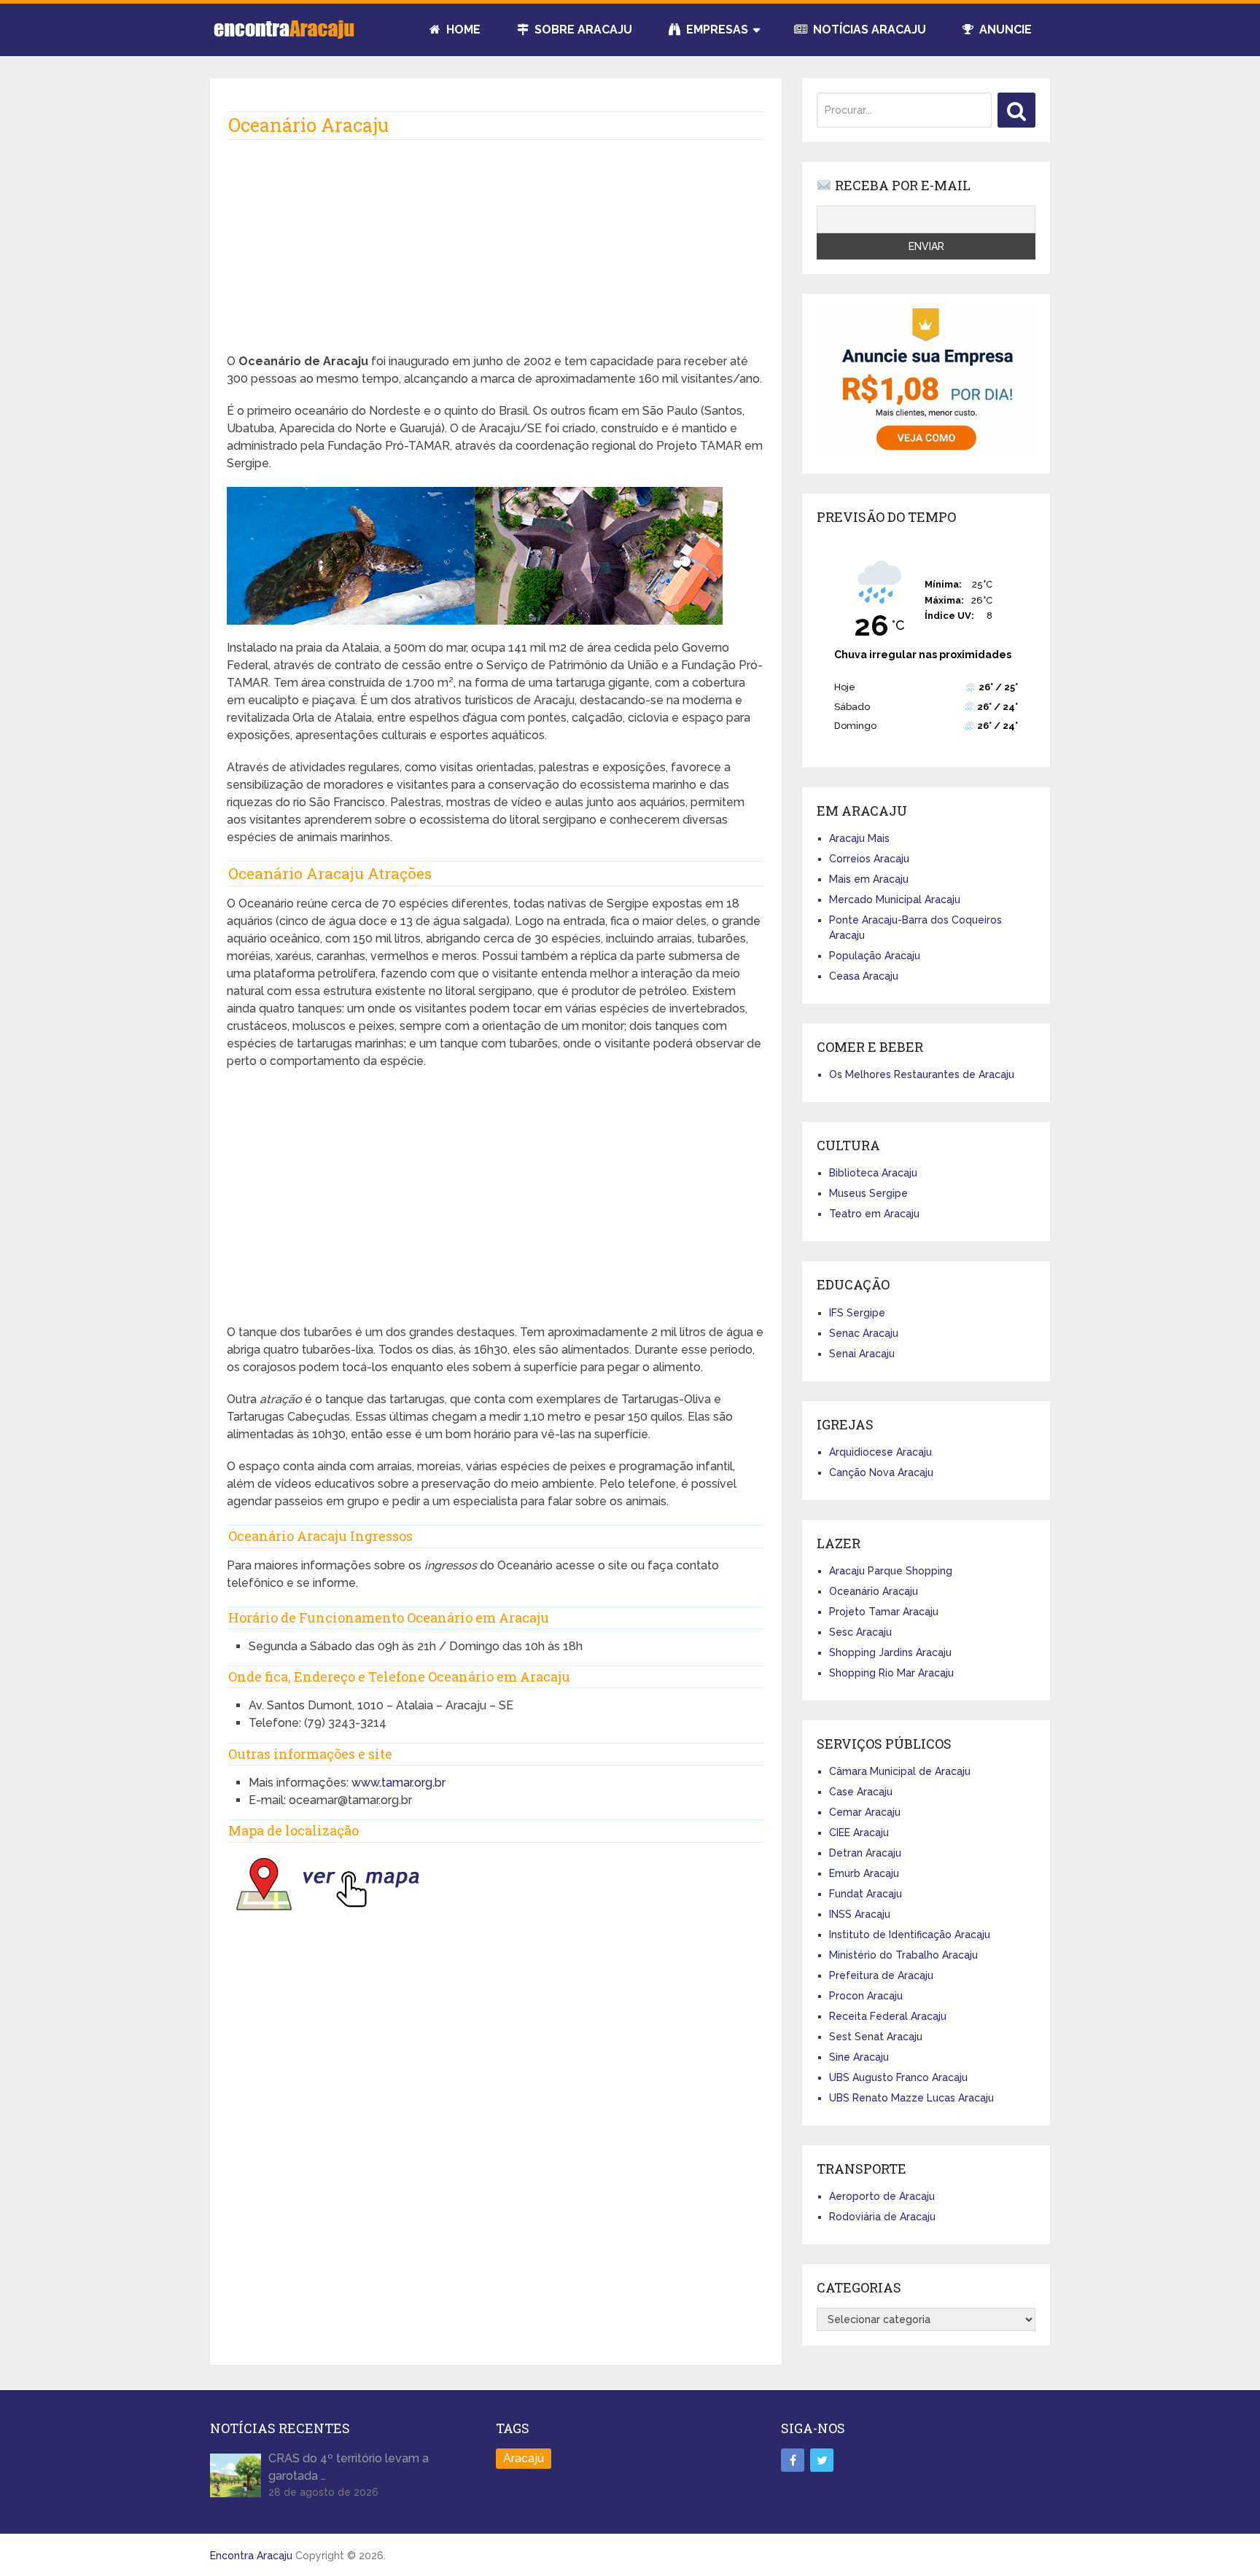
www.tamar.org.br (398, 1783)
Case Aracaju (861, 1792)
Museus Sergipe (868, 1193)
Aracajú (524, 2458)
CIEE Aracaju (859, 1833)
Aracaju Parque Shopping (891, 1571)
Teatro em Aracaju (874, 1214)
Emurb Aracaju (864, 1873)
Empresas (716, 30)
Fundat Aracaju (866, 1894)
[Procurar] (1016, 110)
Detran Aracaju (865, 1853)
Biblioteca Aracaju (873, 1173)
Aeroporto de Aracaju (882, 2196)
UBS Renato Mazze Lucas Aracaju (911, 2098)
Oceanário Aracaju (874, 1591)
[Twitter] (822, 2460)
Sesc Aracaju (860, 1632)
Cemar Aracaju (865, 1812)
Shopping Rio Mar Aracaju (891, 1673)
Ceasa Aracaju (864, 976)
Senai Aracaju (862, 1354)
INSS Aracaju (860, 1914)
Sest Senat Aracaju (876, 2037)
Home (462, 30)
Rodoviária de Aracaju (882, 2217)
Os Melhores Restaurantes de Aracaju (922, 1074)
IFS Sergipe (857, 1313)
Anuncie (1004, 30)
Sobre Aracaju (582, 30)
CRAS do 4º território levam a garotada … (349, 2467)
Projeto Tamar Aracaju (884, 1612)
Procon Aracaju (866, 1996)
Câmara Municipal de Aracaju (900, 1771)
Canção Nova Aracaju (881, 1472)
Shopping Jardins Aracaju (890, 1652)
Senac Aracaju (864, 1333)
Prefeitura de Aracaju (881, 1975)
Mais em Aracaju (869, 879)
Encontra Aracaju (251, 2556)
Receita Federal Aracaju (888, 2016)
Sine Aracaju (859, 2057)
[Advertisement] (495, 251)
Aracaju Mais (859, 838)
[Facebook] (793, 2460)
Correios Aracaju (869, 859)
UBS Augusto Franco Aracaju (898, 2077)
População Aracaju (875, 956)
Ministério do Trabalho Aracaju (903, 1955)
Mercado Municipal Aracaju (895, 899)
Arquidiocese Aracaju (880, 1452)
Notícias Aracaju (868, 30)
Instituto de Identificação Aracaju (910, 1935)
